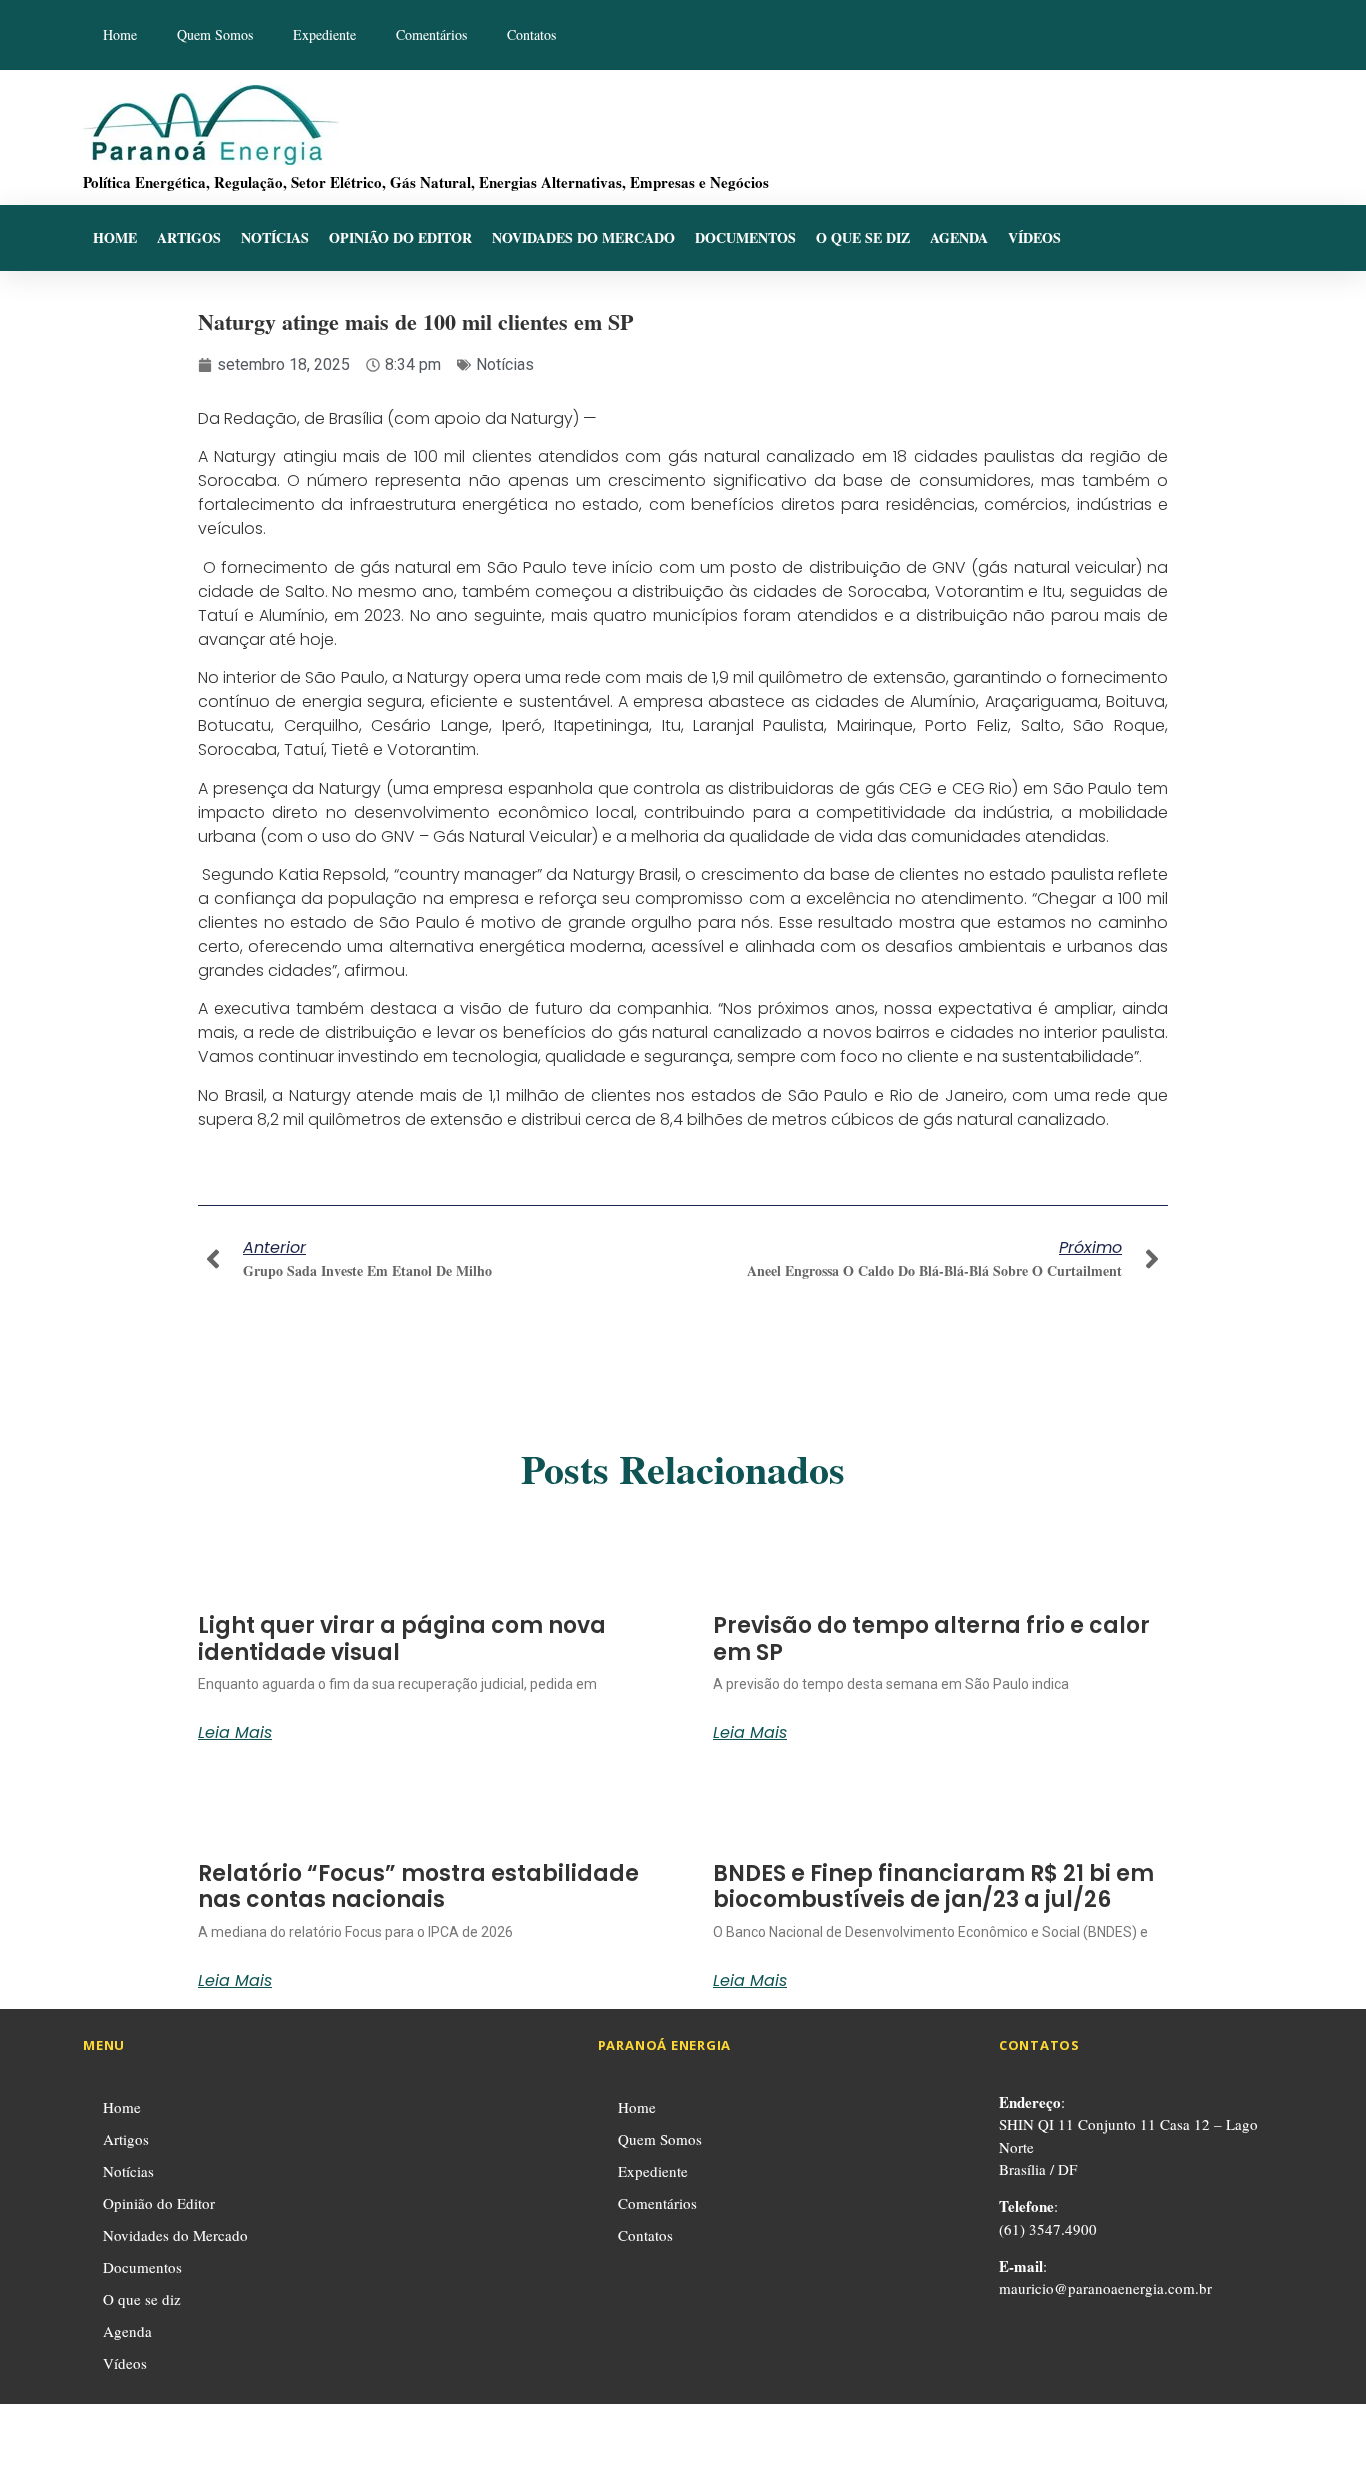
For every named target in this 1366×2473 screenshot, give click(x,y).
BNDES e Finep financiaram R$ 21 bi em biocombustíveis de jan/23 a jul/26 (933, 1886)
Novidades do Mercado (583, 237)
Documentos (745, 237)
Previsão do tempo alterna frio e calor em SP (931, 1638)
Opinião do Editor (400, 237)
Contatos (531, 34)
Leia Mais (235, 1733)
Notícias (275, 237)
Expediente (324, 34)
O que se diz (863, 237)
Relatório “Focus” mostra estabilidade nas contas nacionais (418, 1886)
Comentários (431, 34)
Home (120, 34)
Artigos (189, 237)
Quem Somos (215, 34)
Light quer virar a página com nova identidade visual (402, 1638)
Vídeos (1034, 237)
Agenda (959, 237)
